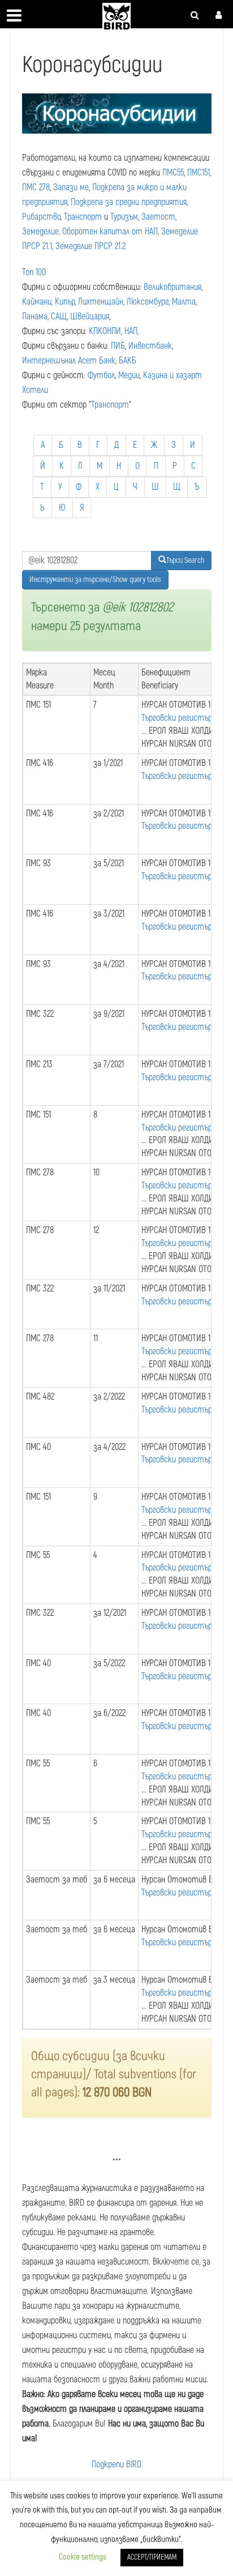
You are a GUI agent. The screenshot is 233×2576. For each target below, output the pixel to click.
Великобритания (172, 287)
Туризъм (124, 217)
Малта (184, 302)
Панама (35, 316)
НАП (131, 331)
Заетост (158, 217)
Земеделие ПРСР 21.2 (90, 246)
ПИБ (118, 346)
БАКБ (128, 361)
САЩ (59, 316)
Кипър (65, 302)
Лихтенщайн (101, 302)
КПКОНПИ (105, 331)
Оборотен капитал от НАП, (111, 232)
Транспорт (83, 217)
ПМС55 (173, 173)
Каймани (37, 302)
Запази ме (71, 187)
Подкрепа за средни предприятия (129, 202)
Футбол (101, 375)
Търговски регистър (177, 718)
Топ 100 (34, 272)
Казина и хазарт (172, 375)
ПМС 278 (36, 187)
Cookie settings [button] (83, 2557)
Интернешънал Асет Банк (69, 361)
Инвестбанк (150, 346)
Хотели (35, 390)
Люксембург (148, 302)
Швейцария (90, 316)
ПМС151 (199, 173)
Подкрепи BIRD (116, 2464)
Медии (129, 375)
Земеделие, (41, 232)
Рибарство (41, 217)
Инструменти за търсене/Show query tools (95, 579)
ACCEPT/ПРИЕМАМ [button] (152, 2557)
